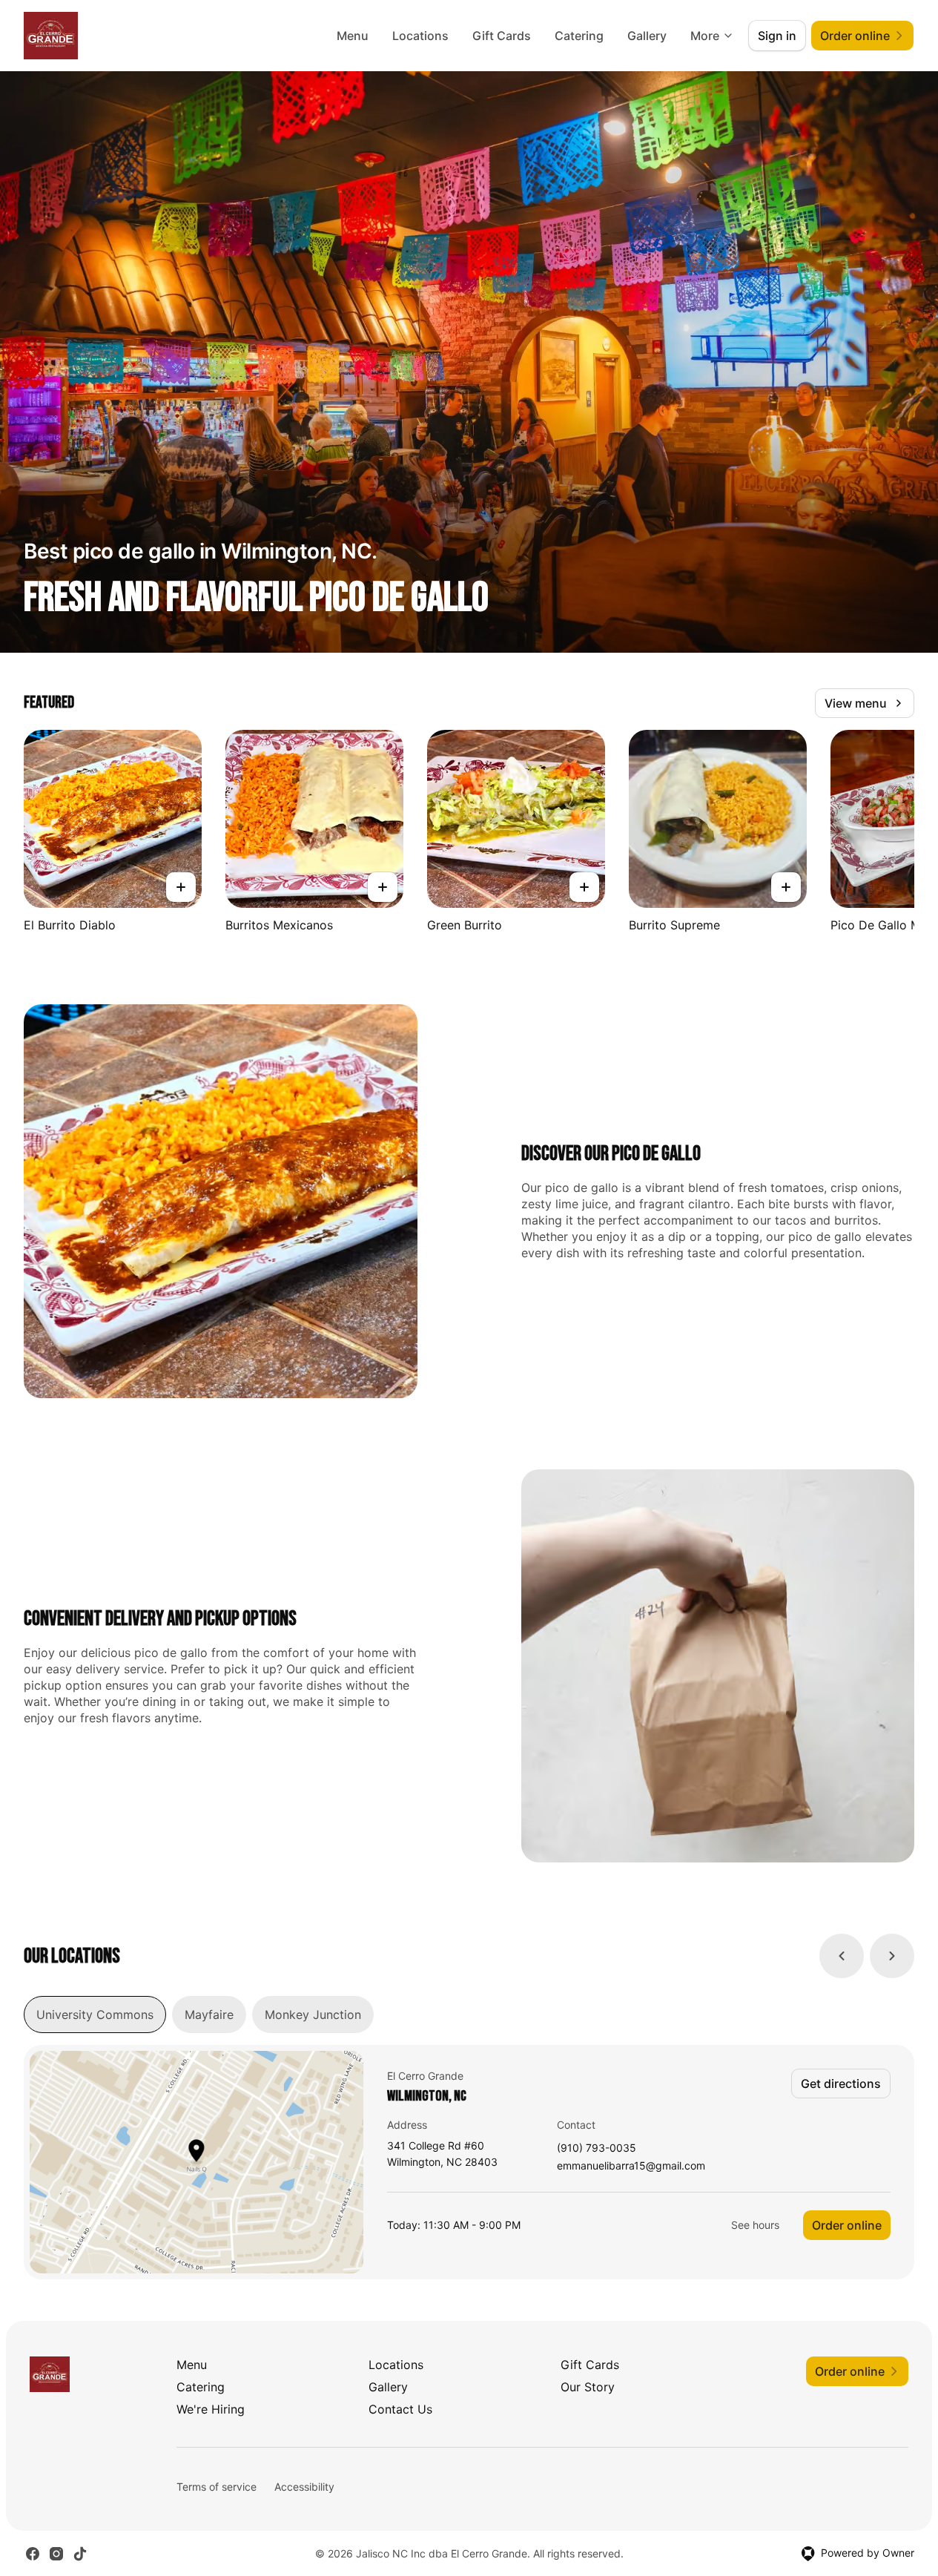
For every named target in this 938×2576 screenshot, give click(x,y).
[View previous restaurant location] (842, 1956)
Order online (847, 2225)
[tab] (95, 2015)
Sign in (777, 36)
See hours (755, 2225)
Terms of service (217, 2487)
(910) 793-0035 (597, 2148)
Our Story (588, 2387)
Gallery (647, 36)
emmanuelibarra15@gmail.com (631, 2166)
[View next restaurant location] (892, 1956)
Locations (420, 36)
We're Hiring (211, 2409)
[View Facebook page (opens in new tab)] (33, 2554)
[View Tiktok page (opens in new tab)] (80, 2554)
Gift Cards (502, 36)
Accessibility (304, 2487)
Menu (353, 36)
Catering (579, 36)
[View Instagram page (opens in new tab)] (56, 2554)
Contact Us (400, 2409)
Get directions (841, 2083)
